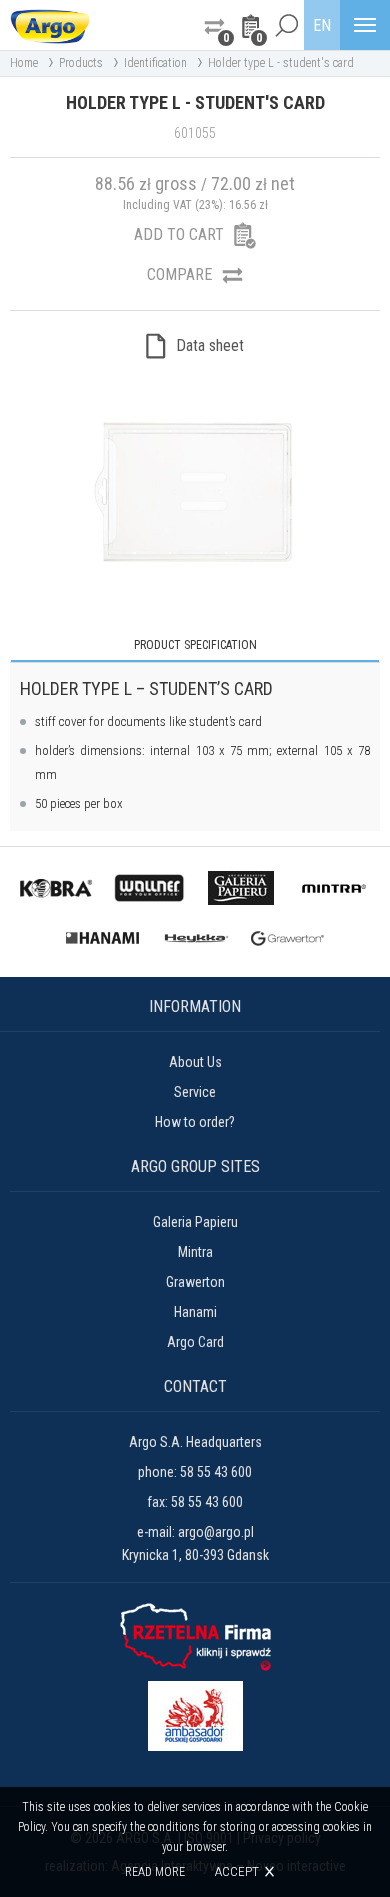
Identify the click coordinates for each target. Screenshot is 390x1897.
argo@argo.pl (216, 1532)
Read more (155, 1872)
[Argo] (50, 25)
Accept (237, 1871)
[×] (286, 25)
